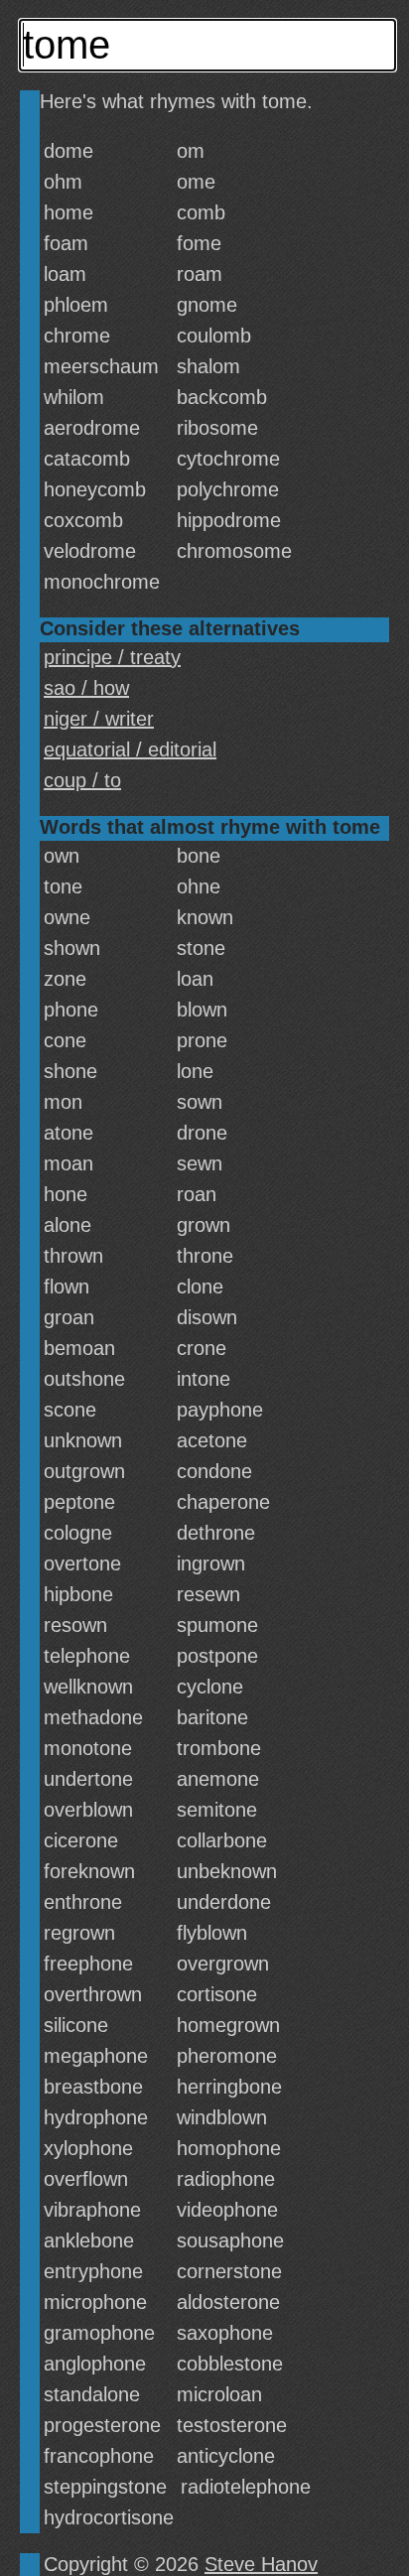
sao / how (86, 688)
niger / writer (99, 719)
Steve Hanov (261, 2564)
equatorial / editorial (130, 749)
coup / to (82, 780)
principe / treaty (112, 657)
